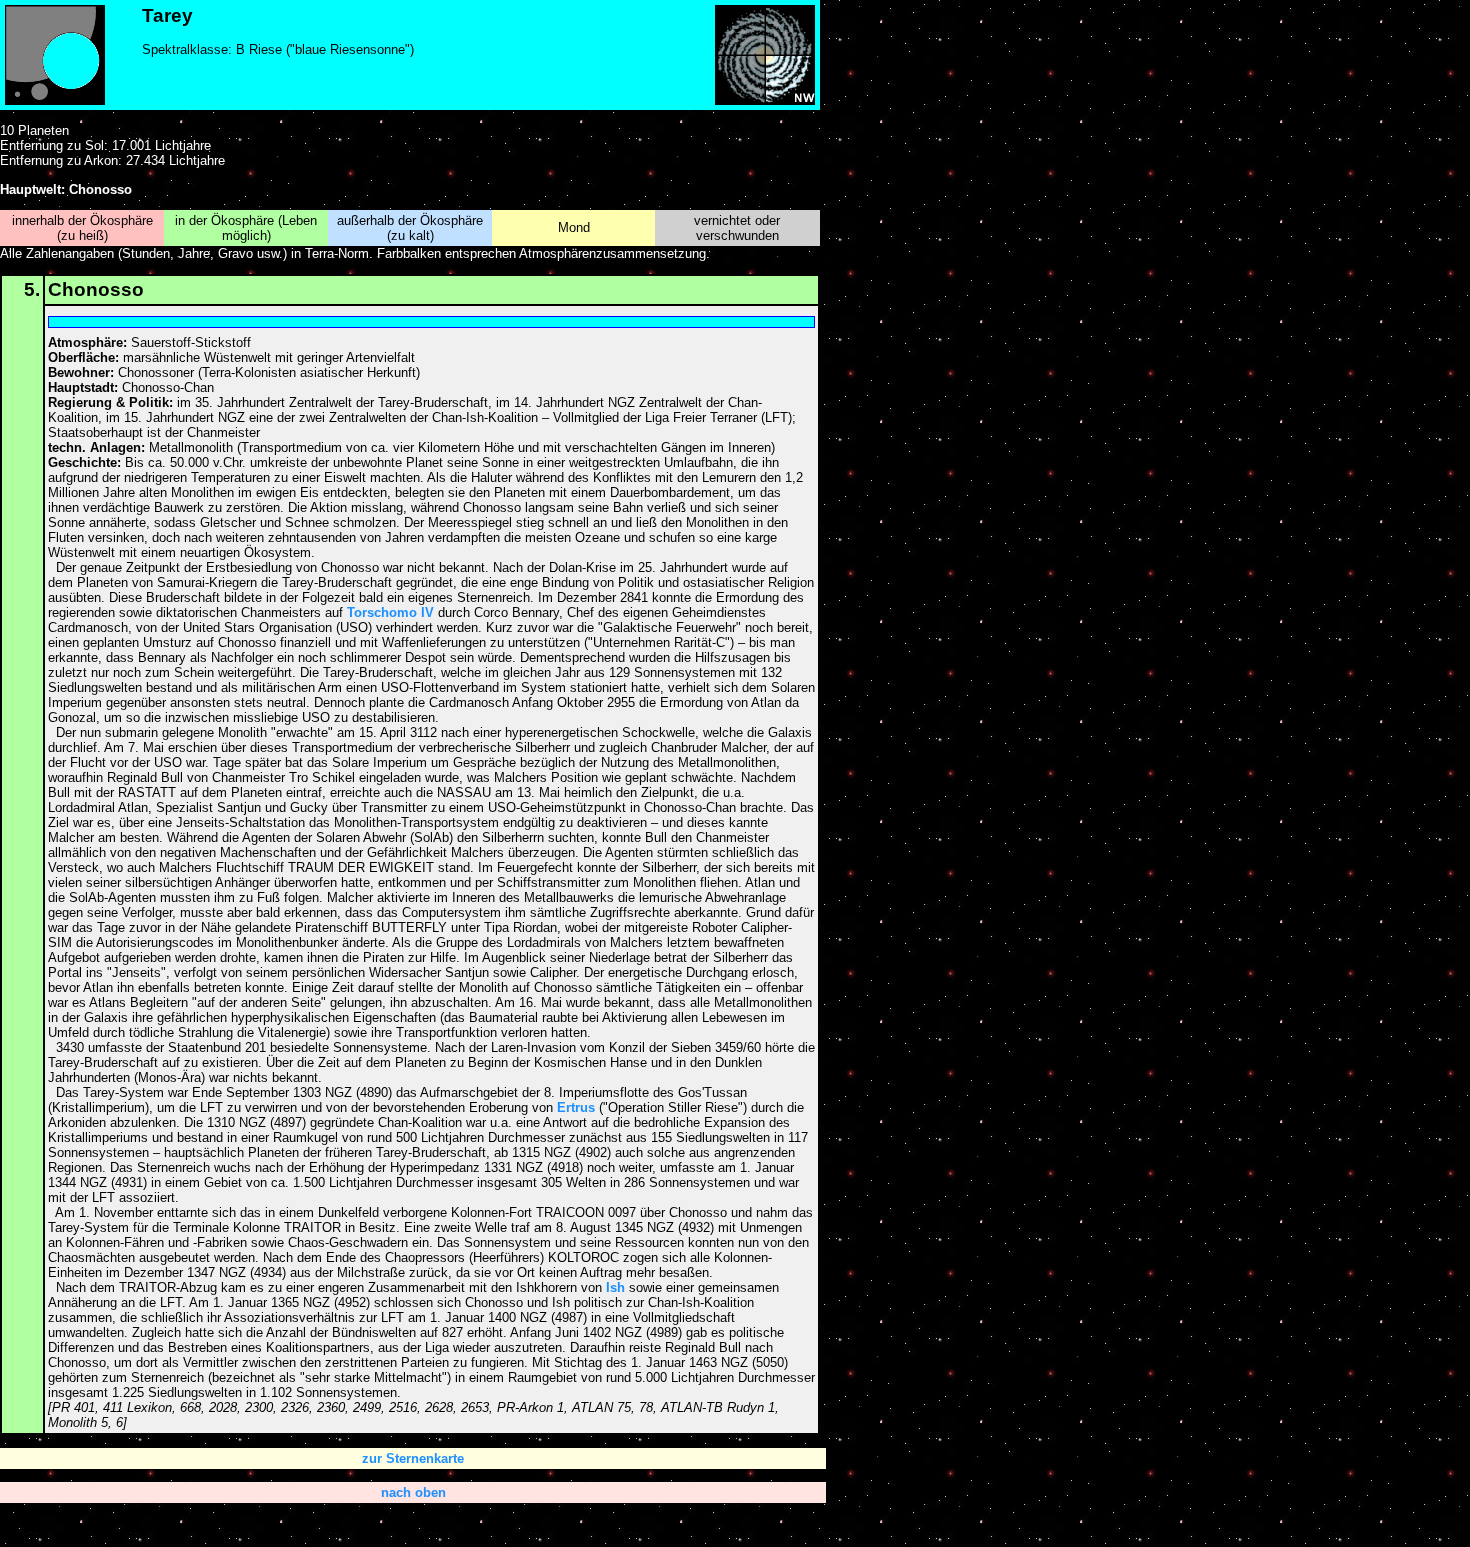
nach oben (413, 1492)
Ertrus (576, 1107)
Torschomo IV (390, 612)
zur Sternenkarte (413, 1458)
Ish (615, 1287)
